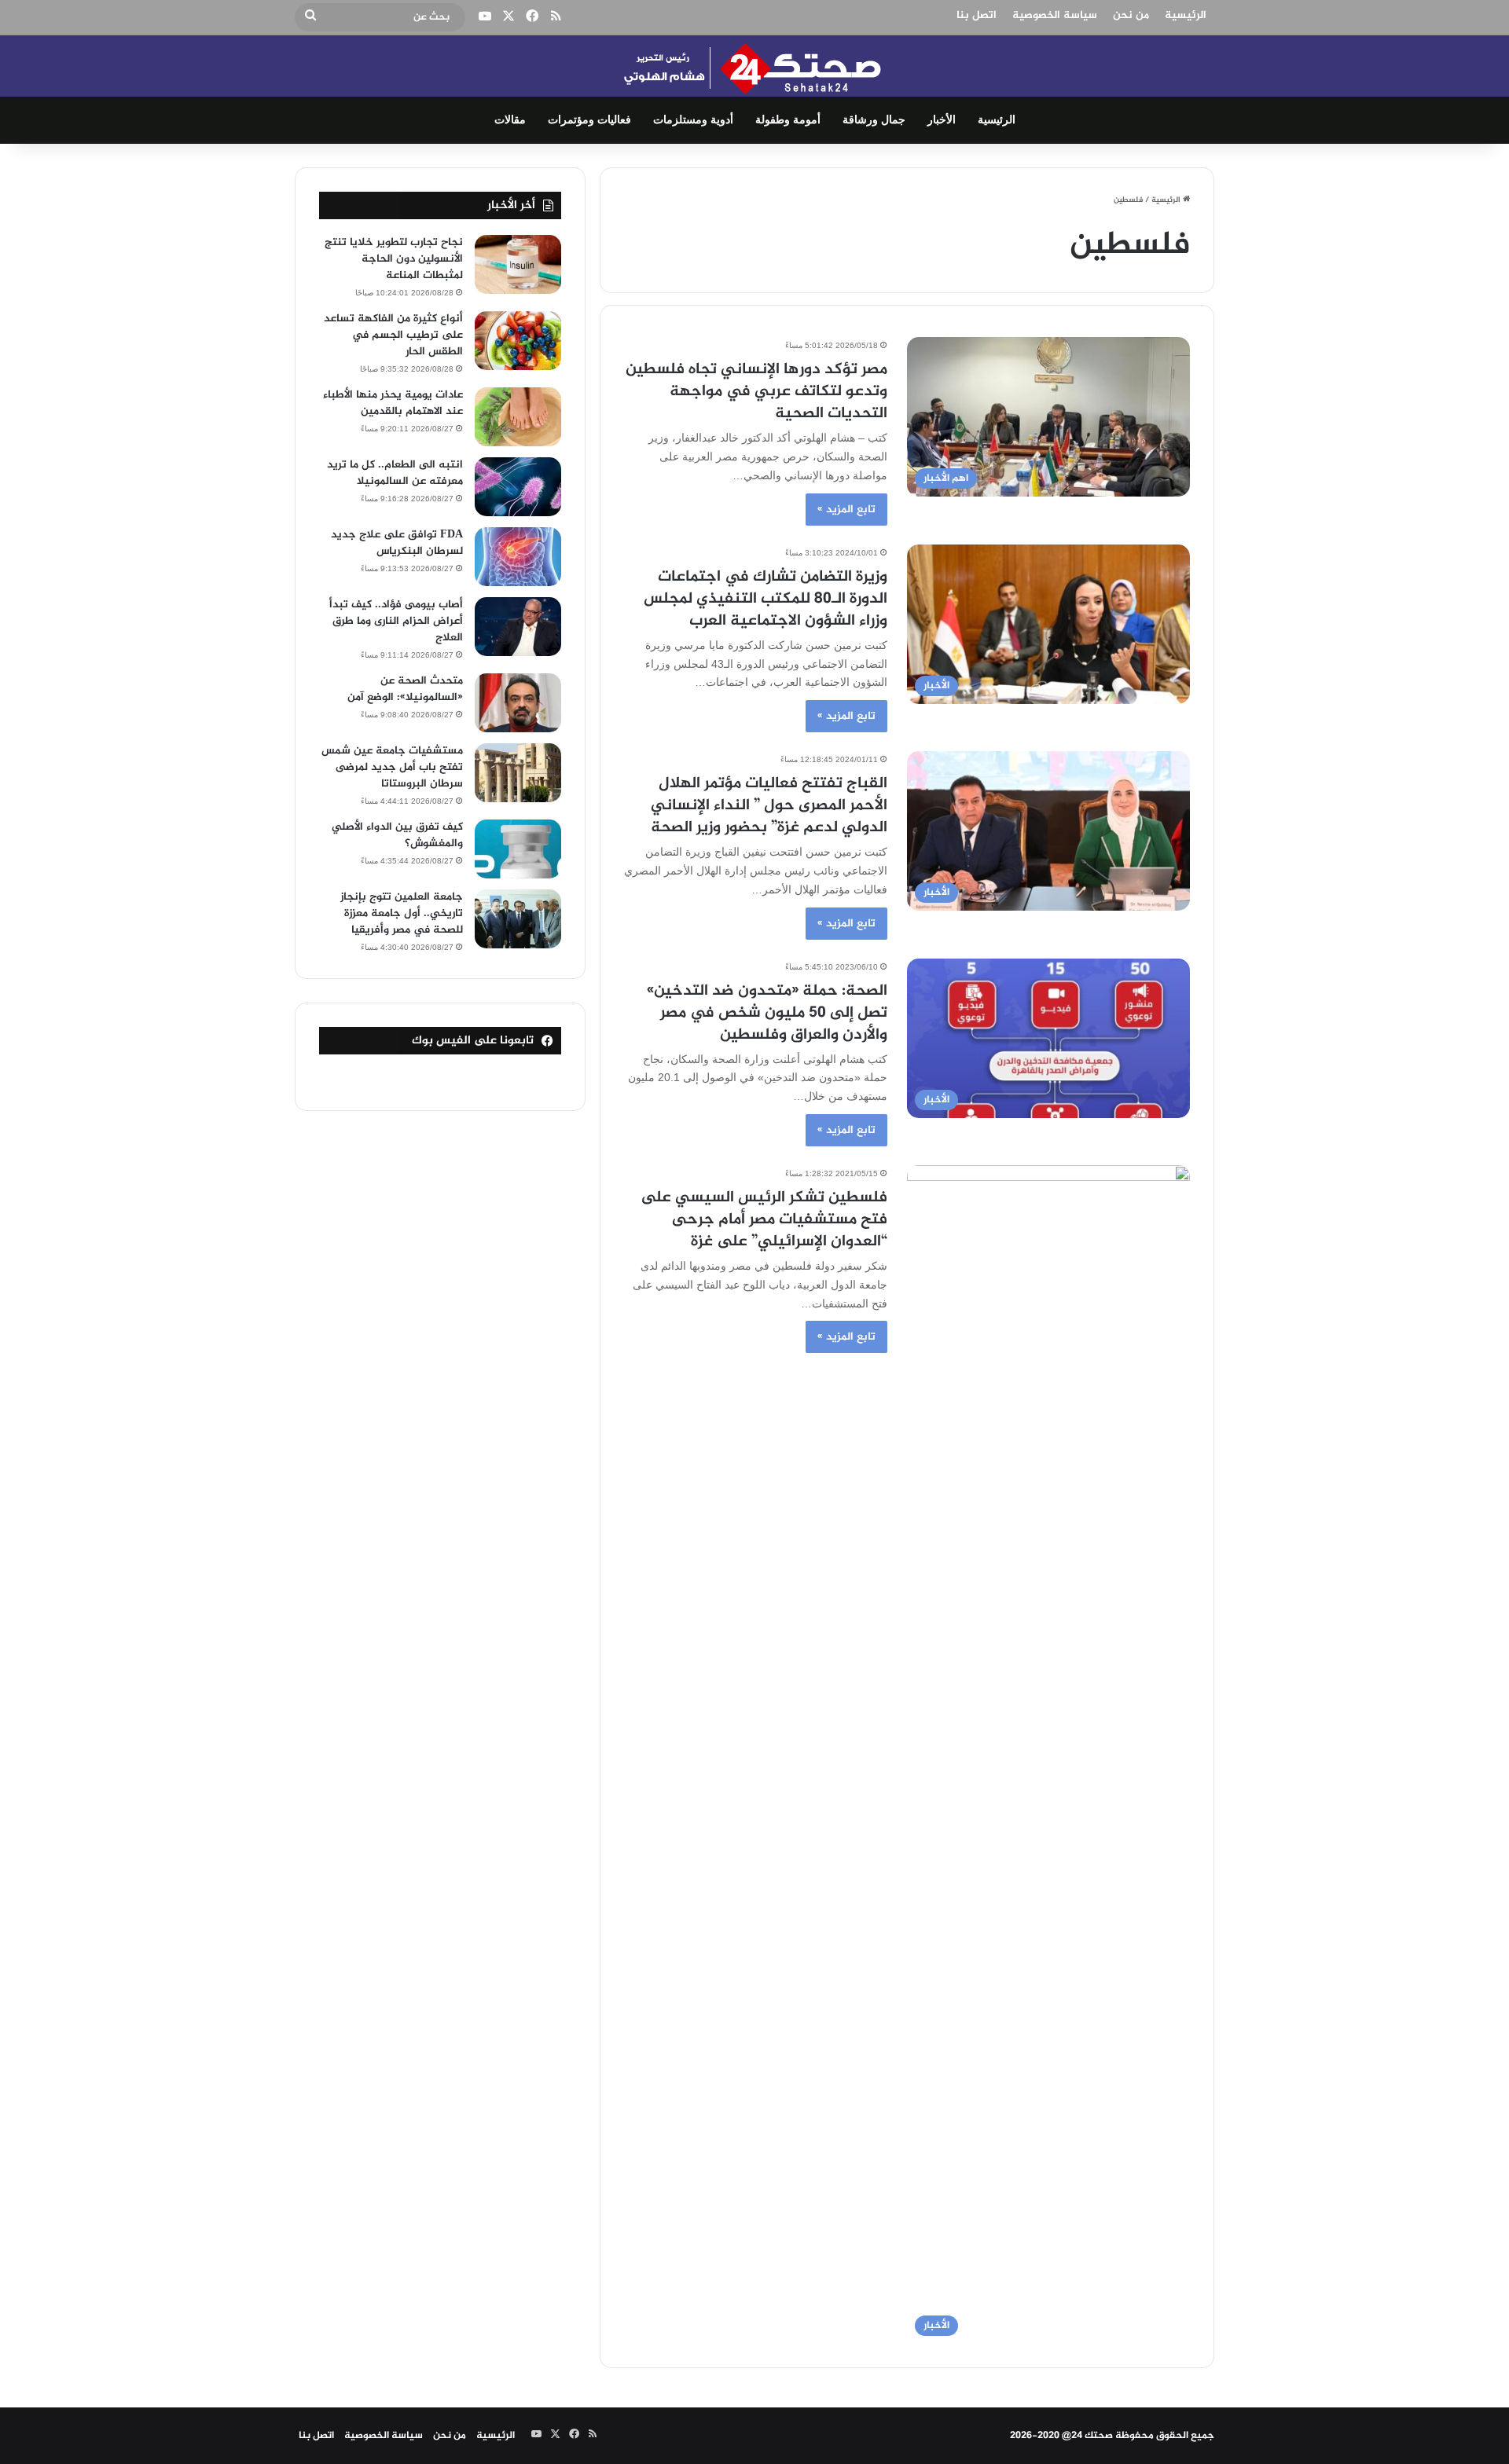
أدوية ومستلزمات (693, 120)
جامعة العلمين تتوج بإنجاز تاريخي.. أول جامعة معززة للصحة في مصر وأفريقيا (402, 913)
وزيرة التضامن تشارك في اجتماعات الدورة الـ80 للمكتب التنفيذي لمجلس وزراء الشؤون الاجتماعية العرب (766, 599)
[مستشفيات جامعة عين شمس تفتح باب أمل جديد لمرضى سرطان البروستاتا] (518, 773)
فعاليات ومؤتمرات (589, 120)
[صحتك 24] (755, 66)
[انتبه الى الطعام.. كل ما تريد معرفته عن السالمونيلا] (518, 487)
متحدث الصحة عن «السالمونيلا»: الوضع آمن (405, 689)
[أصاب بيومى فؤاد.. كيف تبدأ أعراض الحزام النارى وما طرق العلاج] (518, 627)
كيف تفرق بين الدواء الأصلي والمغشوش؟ (397, 835)
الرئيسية (1186, 15)
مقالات (510, 120)
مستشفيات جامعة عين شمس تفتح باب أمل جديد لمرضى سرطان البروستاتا (392, 767)
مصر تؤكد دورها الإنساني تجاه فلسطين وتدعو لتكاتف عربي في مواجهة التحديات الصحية (756, 392)
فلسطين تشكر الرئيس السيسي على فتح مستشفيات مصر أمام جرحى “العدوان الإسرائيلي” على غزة (764, 1220)
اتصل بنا (977, 15)
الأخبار (942, 120)
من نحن (1131, 15)
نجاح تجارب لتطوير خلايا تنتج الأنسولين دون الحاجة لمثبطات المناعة (394, 259)
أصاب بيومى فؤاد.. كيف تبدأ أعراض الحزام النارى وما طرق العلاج (396, 621)
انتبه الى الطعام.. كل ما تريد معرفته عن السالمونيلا (395, 473)
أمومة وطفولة (788, 120)
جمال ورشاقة (874, 120)
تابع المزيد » (846, 510)
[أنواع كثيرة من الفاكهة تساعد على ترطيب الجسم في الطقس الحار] (518, 341)
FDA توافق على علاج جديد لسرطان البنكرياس (397, 543)
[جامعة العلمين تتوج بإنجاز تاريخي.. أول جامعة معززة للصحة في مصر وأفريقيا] (518, 919)
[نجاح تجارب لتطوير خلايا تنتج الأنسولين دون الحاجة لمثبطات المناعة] (518, 264)
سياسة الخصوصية (1055, 15)
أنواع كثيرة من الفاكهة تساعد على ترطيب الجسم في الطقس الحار (393, 335)
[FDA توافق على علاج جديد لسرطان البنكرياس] (518, 557)
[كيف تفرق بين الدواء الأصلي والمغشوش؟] (518, 849)
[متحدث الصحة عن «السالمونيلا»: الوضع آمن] (518, 703)
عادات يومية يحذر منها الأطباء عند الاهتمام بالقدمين (393, 403)
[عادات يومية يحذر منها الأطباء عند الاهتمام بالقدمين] (518, 417)
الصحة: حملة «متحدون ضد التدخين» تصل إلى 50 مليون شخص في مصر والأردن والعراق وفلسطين (767, 1013)
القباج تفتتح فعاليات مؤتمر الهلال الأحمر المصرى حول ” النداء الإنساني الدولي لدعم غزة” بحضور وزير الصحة (769, 806)
